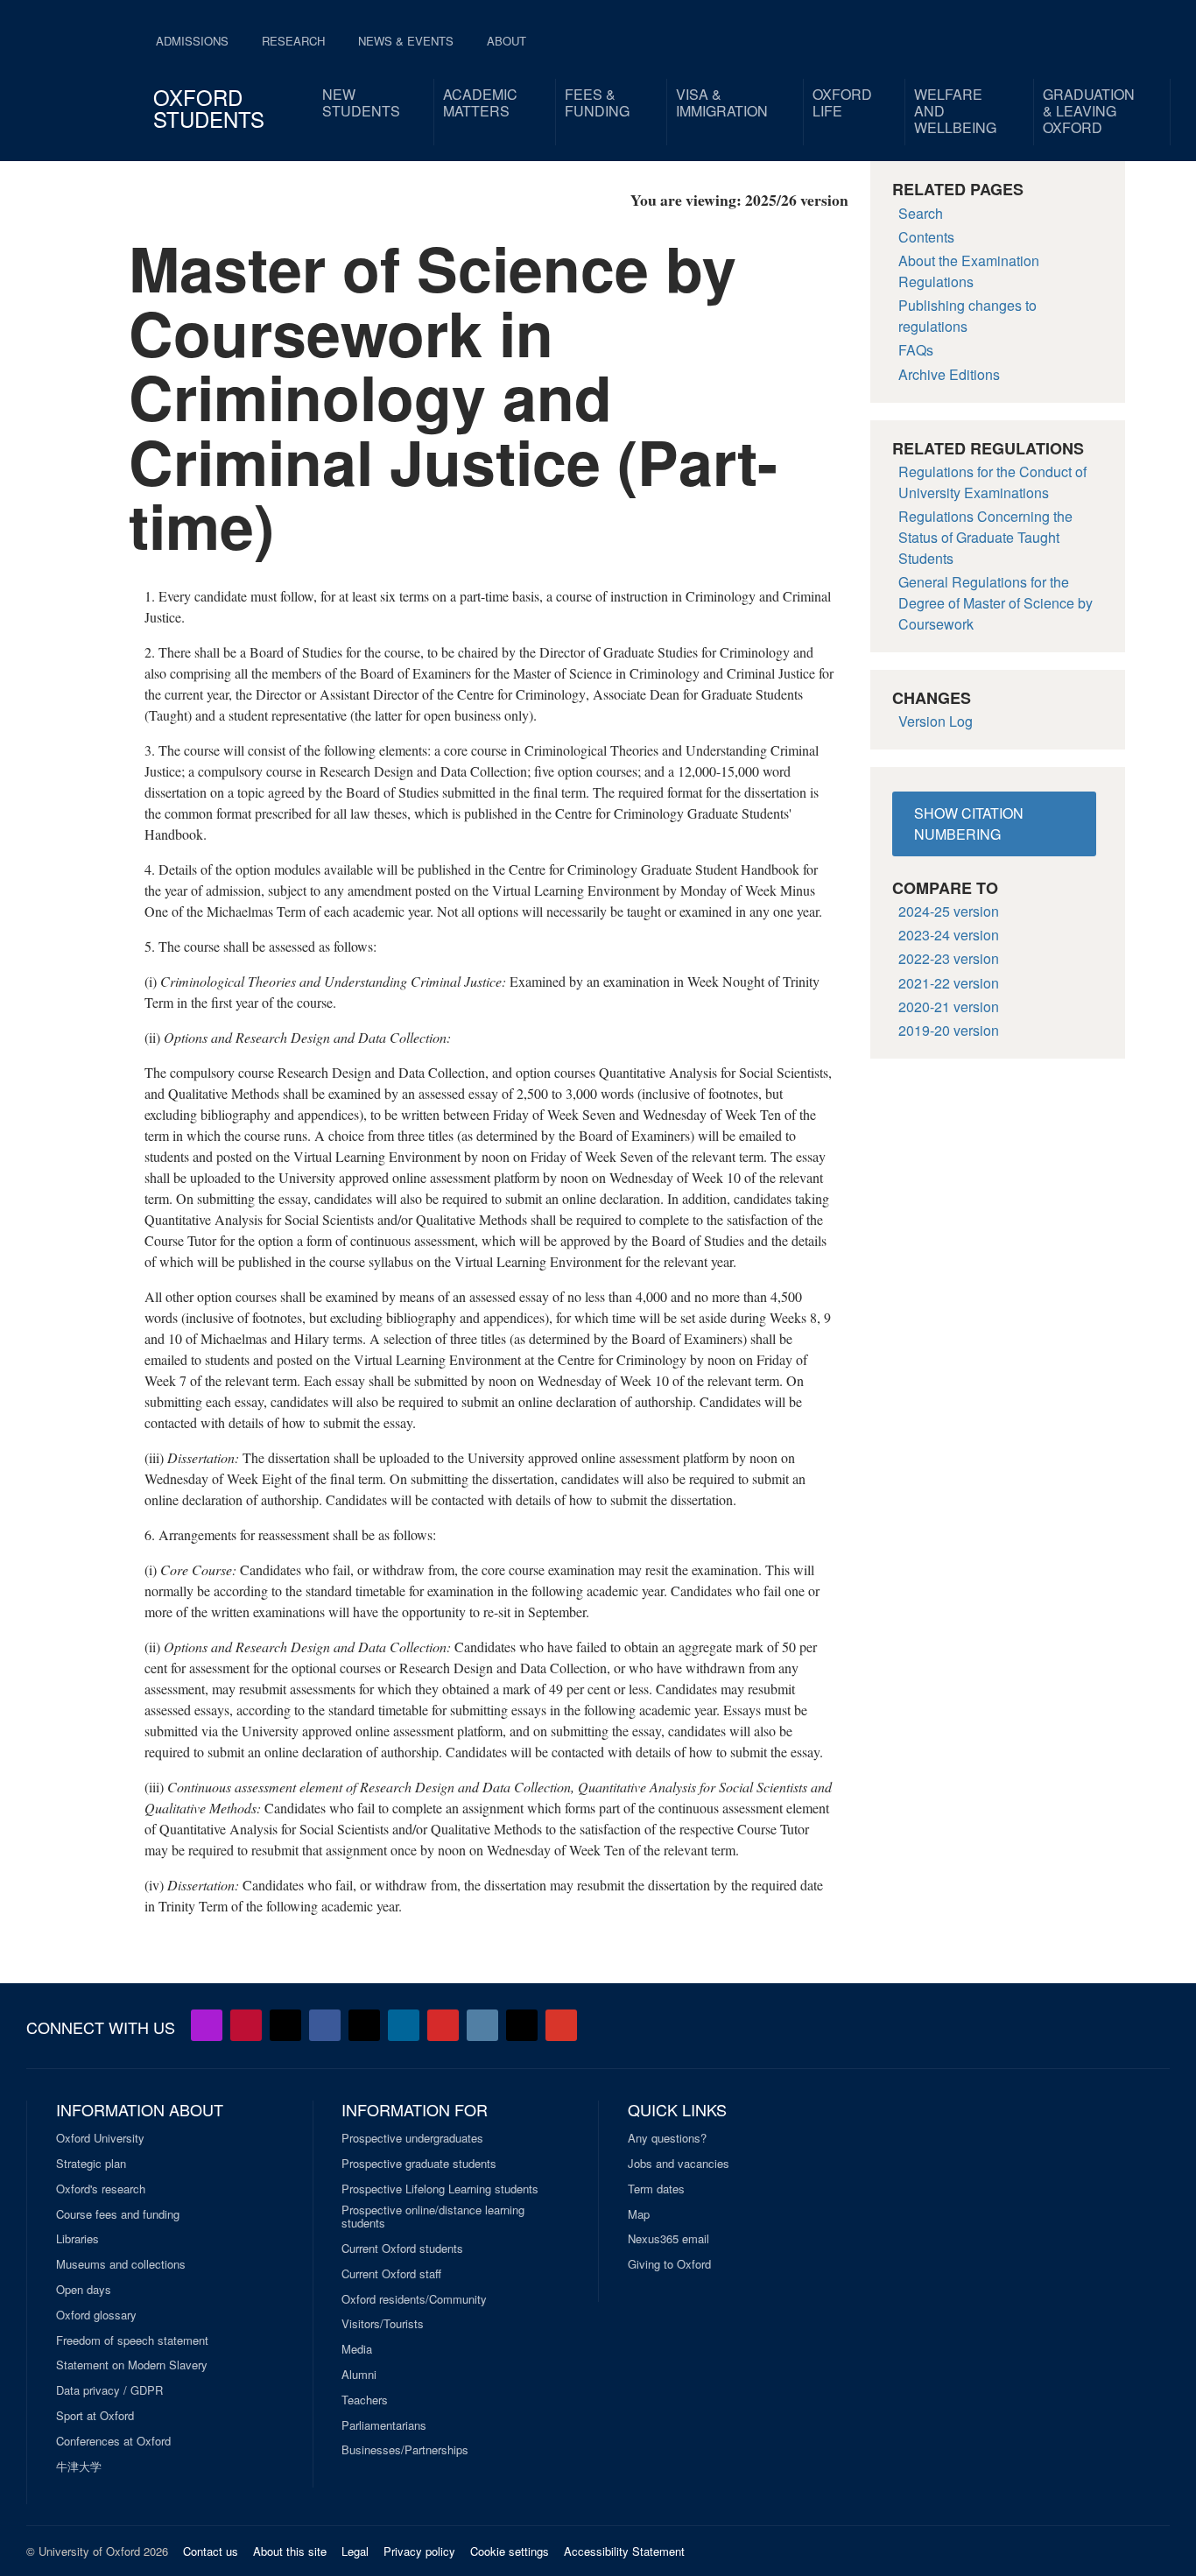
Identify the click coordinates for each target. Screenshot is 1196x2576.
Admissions (192, 41)
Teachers (365, 2400)
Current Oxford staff (391, 2274)
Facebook (325, 2025)
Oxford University (100, 2138)
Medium (522, 2025)
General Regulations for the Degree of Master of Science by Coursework (995, 603)
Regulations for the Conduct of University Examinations (992, 482)
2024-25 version (949, 911)
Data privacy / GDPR (109, 2390)
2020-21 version (949, 1006)
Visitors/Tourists (383, 2324)
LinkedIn (404, 2025)
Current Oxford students (402, 2249)
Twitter (285, 2025)
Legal (355, 2551)
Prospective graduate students (419, 2164)
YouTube (246, 2025)
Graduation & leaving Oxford (1089, 111)
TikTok (364, 2025)
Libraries (77, 2239)
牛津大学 (79, 2467)
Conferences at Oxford (113, 2441)
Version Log (936, 721)
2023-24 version (949, 935)
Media (357, 2349)
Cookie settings (510, 2551)
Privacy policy (419, 2551)
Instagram (482, 2025)
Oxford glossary (96, 2315)
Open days (84, 2290)
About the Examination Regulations (969, 271)
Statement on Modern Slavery (132, 2365)
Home (74, 70)
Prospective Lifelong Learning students (440, 2189)
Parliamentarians (384, 2425)
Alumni (359, 2375)
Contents (926, 237)
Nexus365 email (668, 2239)
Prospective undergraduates (412, 2138)
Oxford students (209, 108)
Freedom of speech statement (132, 2340)
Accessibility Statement (624, 2551)
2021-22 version (949, 983)
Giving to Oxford (669, 2264)
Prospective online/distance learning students (433, 2217)
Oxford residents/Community (414, 2299)
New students (361, 102)
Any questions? (667, 2138)
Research (293, 41)
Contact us (211, 2551)
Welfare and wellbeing (955, 111)
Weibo (443, 2025)
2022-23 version (949, 958)
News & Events (406, 41)
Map (639, 2214)
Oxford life (842, 102)
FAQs (916, 350)
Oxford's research (101, 2189)
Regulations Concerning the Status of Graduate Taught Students (985, 537)
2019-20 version (949, 1030)
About (507, 41)
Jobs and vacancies (679, 2164)
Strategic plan (91, 2164)
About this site (290, 2551)
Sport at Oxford (95, 2416)
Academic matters (480, 102)
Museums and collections (121, 2264)
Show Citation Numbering (969, 823)
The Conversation (561, 2025)
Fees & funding (597, 102)
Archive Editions (949, 374)
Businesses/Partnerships (405, 2450)
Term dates (656, 2189)
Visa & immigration (722, 102)
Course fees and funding (118, 2214)
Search (921, 213)
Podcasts (207, 2025)
